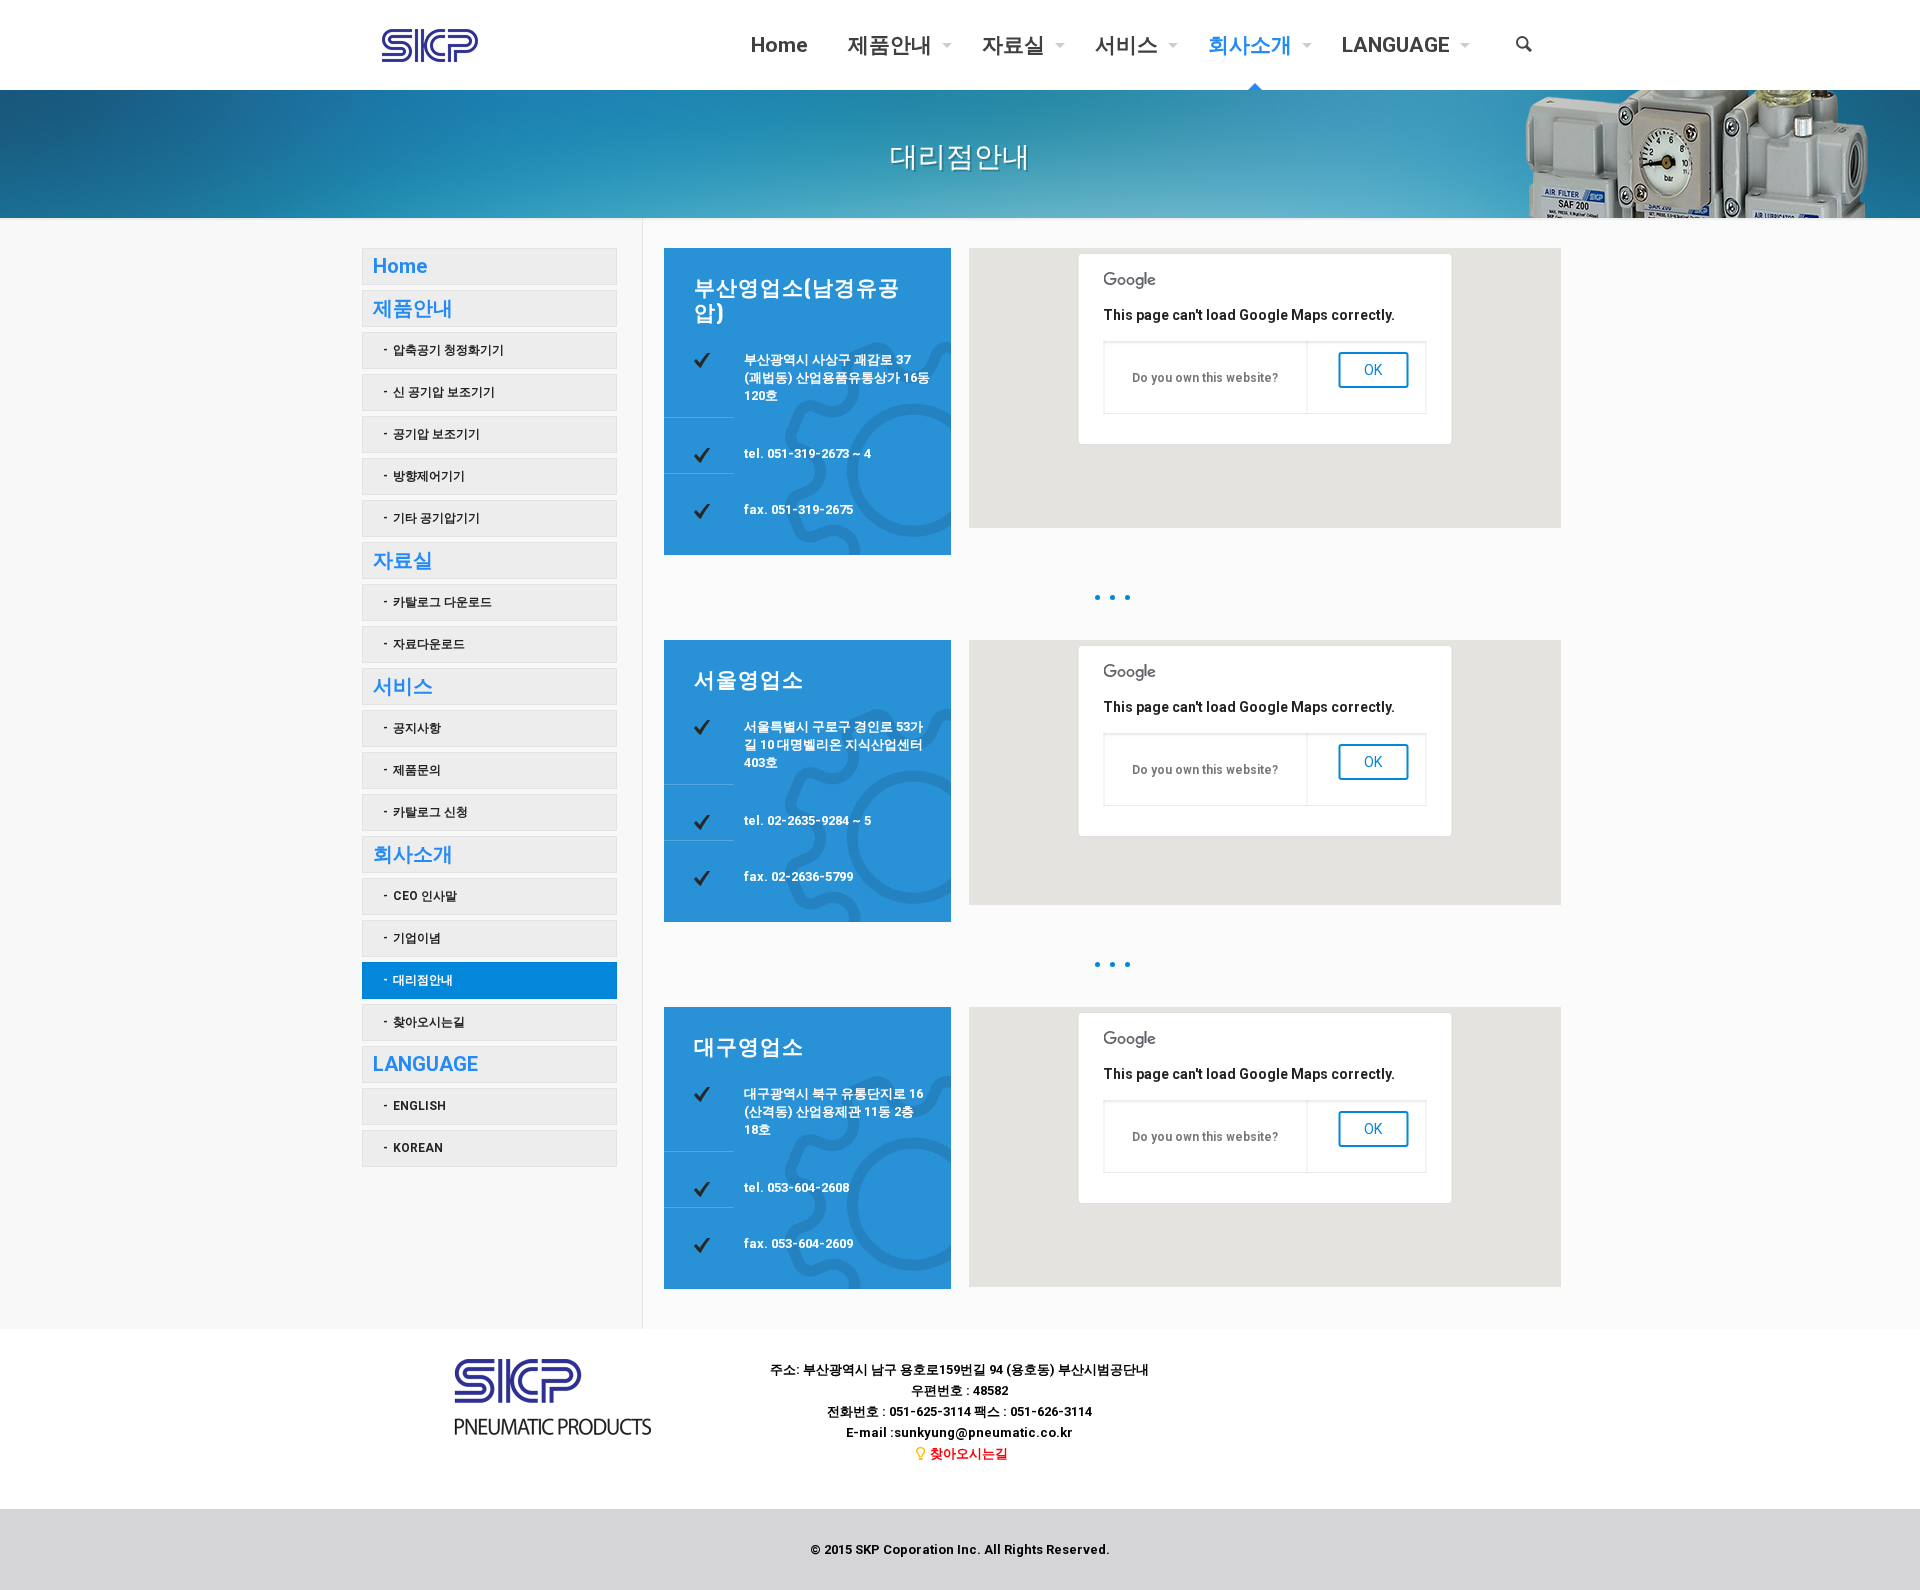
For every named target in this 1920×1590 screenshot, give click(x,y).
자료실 (403, 560)
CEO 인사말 (425, 896)
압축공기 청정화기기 (448, 350)
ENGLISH (419, 1106)
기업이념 (417, 938)
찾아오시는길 (429, 1022)
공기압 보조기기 (436, 434)
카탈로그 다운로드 (442, 602)
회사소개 (413, 854)
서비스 (403, 686)
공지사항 (417, 728)
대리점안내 (423, 980)
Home (400, 266)
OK (1373, 370)
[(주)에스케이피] (430, 45)
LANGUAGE (425, 1064)
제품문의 (417, 770)
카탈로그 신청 (430, 812)
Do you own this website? (1205, 378)
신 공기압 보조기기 (444, 392)
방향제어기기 (429, 476)
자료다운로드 (429, 644)
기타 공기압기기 (436, 518)
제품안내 (413, 308)
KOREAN (418, 1148)
